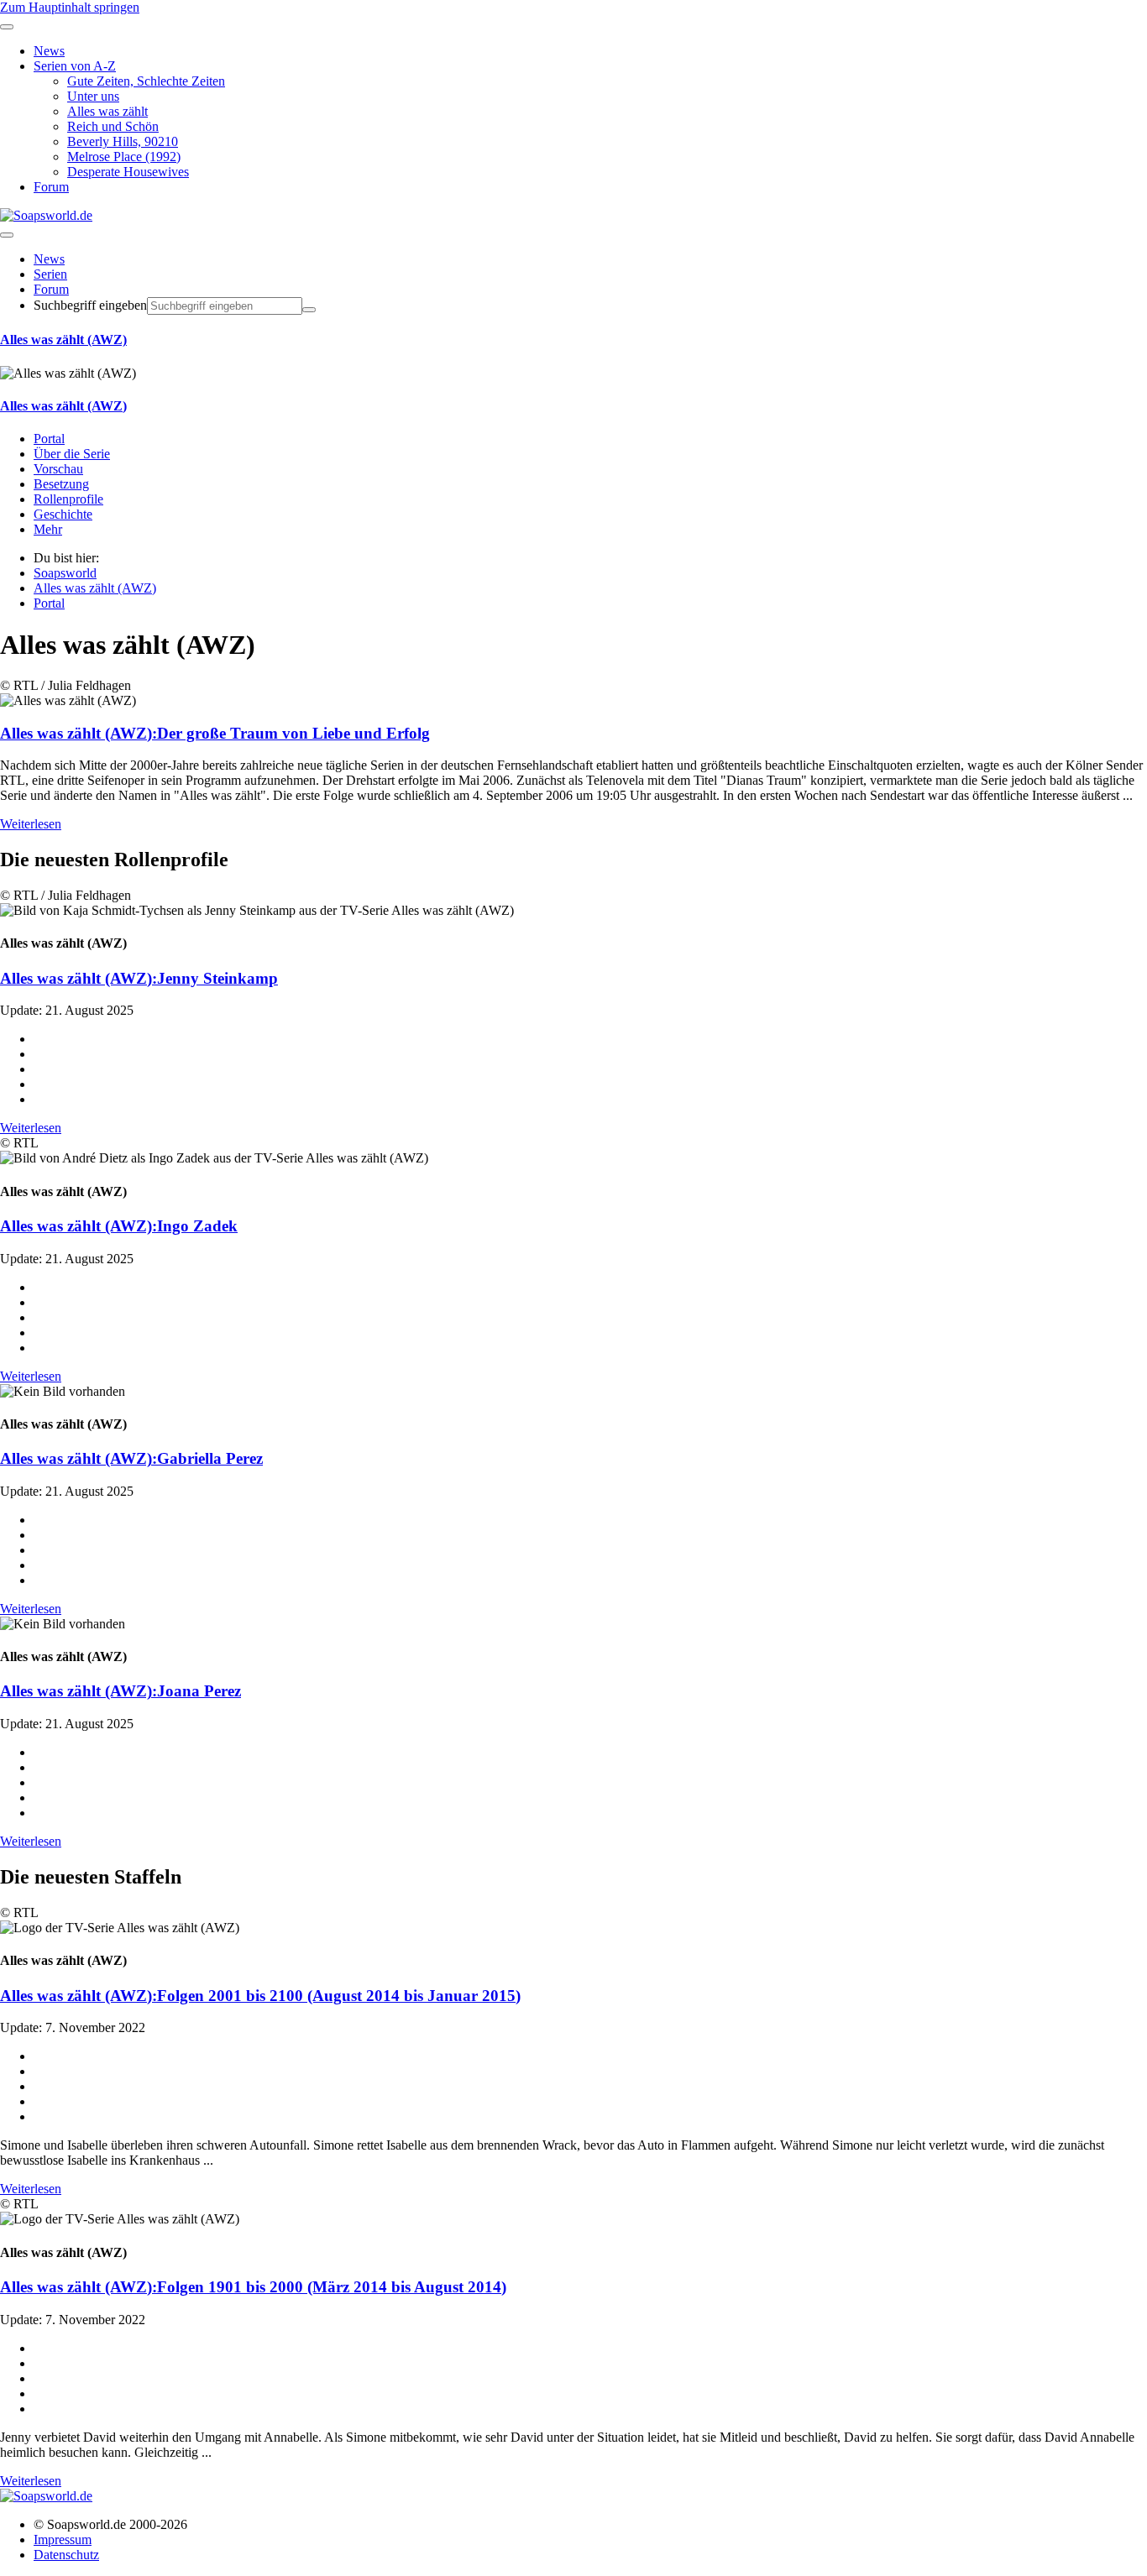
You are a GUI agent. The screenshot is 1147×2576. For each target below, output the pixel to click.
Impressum (63, 2539)
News (49, 259)
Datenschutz (66, 2555)
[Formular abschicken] (309, 310)
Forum (51, 289)
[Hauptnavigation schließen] (7, 27)
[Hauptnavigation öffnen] (7, 235)
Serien (50, 274)
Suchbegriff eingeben (90, 305)
